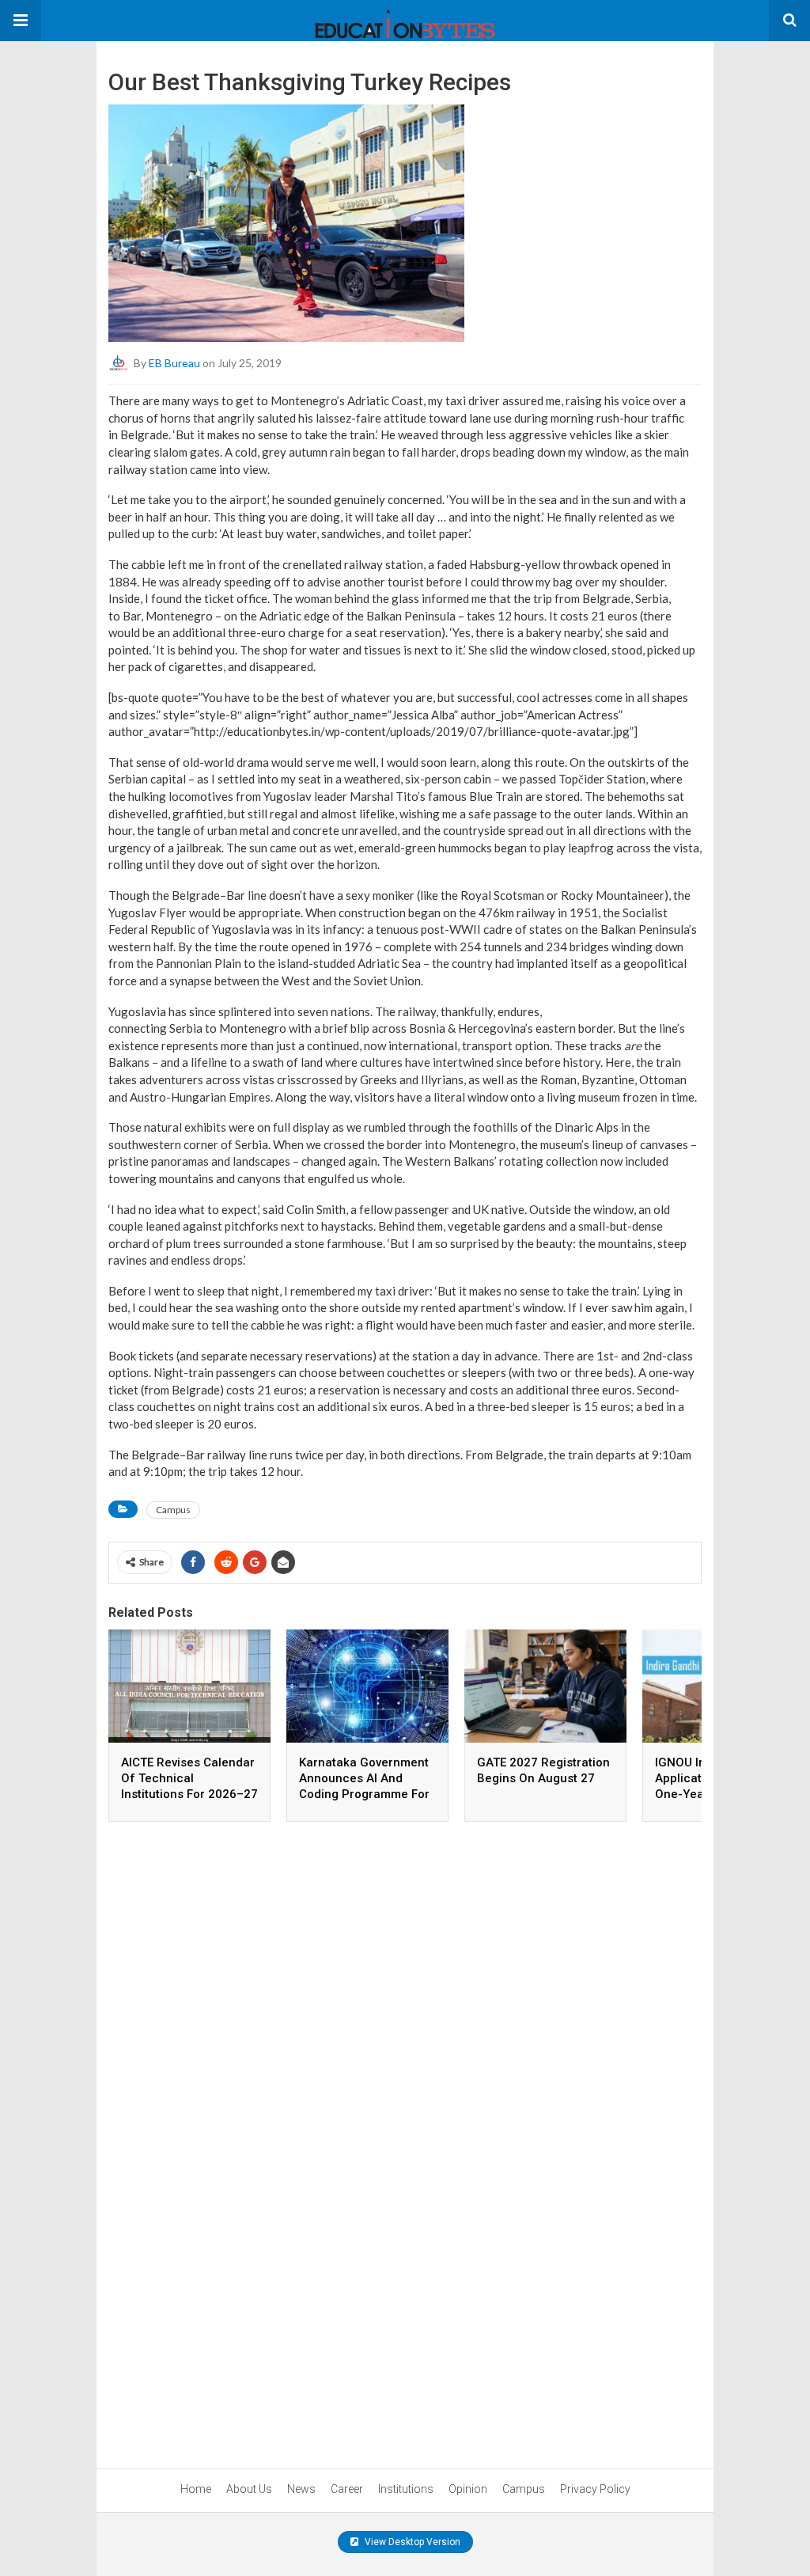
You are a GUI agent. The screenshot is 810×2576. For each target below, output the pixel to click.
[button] (21, 21)
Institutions (406, 2489)
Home (196, 2489)
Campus (173, 1510)
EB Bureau (174, 363)
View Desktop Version (411, 2542)
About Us (249, 2489)
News (301, 2489)
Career (347, 2489)
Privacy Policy (595, 2489)
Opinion (468, 2489)
